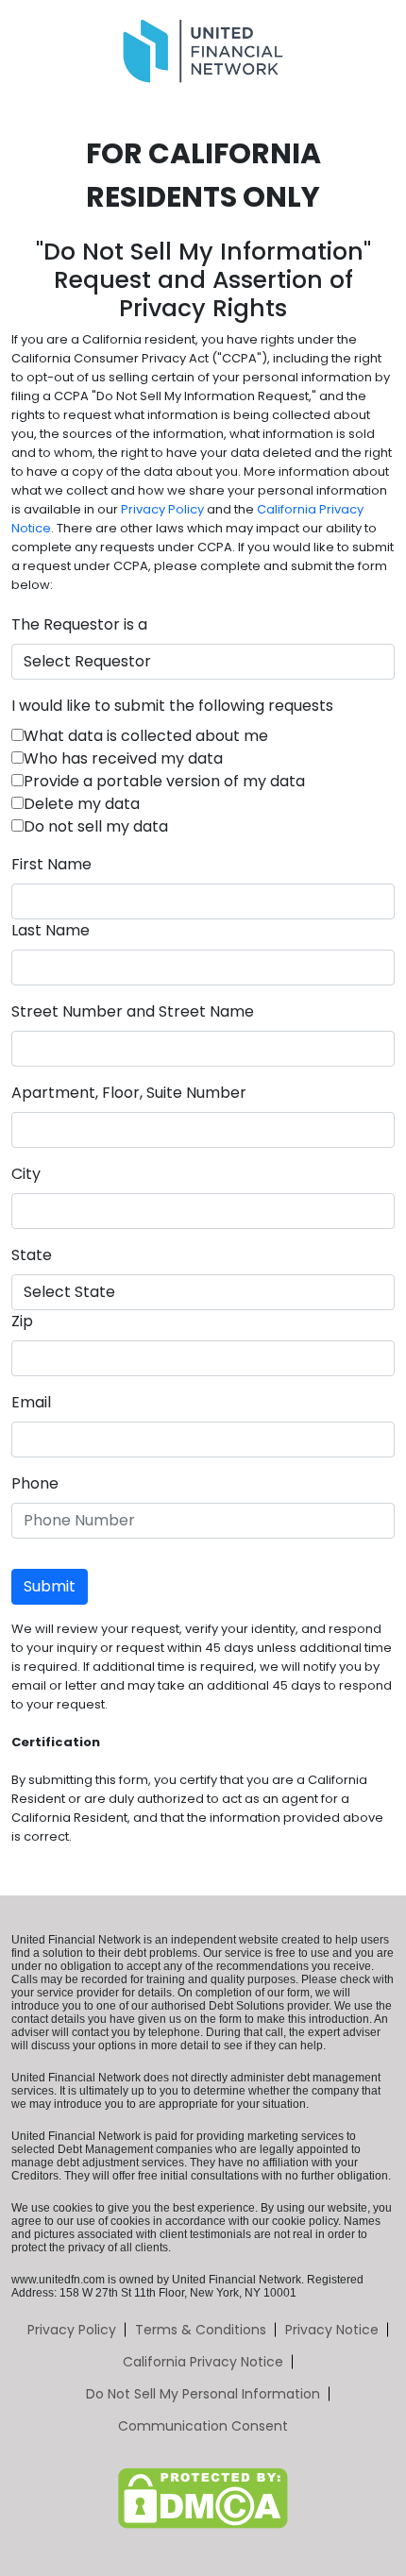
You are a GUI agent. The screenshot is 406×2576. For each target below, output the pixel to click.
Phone (35, 1483)
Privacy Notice (332, 2330)
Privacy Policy (162, 509)
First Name (51, 864)
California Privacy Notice (203, 2362)
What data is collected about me (146, 736)
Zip (22, 1321)
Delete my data (82, 804)
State (32, 1255)
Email (31, 1402)
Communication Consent (203, 2426)
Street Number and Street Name (133, 1011)
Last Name (51, 930)
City (26, 1174)
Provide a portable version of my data (164, 781)
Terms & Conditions (201, 2330)
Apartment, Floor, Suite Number (129, 1093)
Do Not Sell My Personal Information (203, 2394)
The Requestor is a (79, 624)
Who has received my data (123, 758)
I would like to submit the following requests (172, 706)
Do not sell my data (96, 826)
